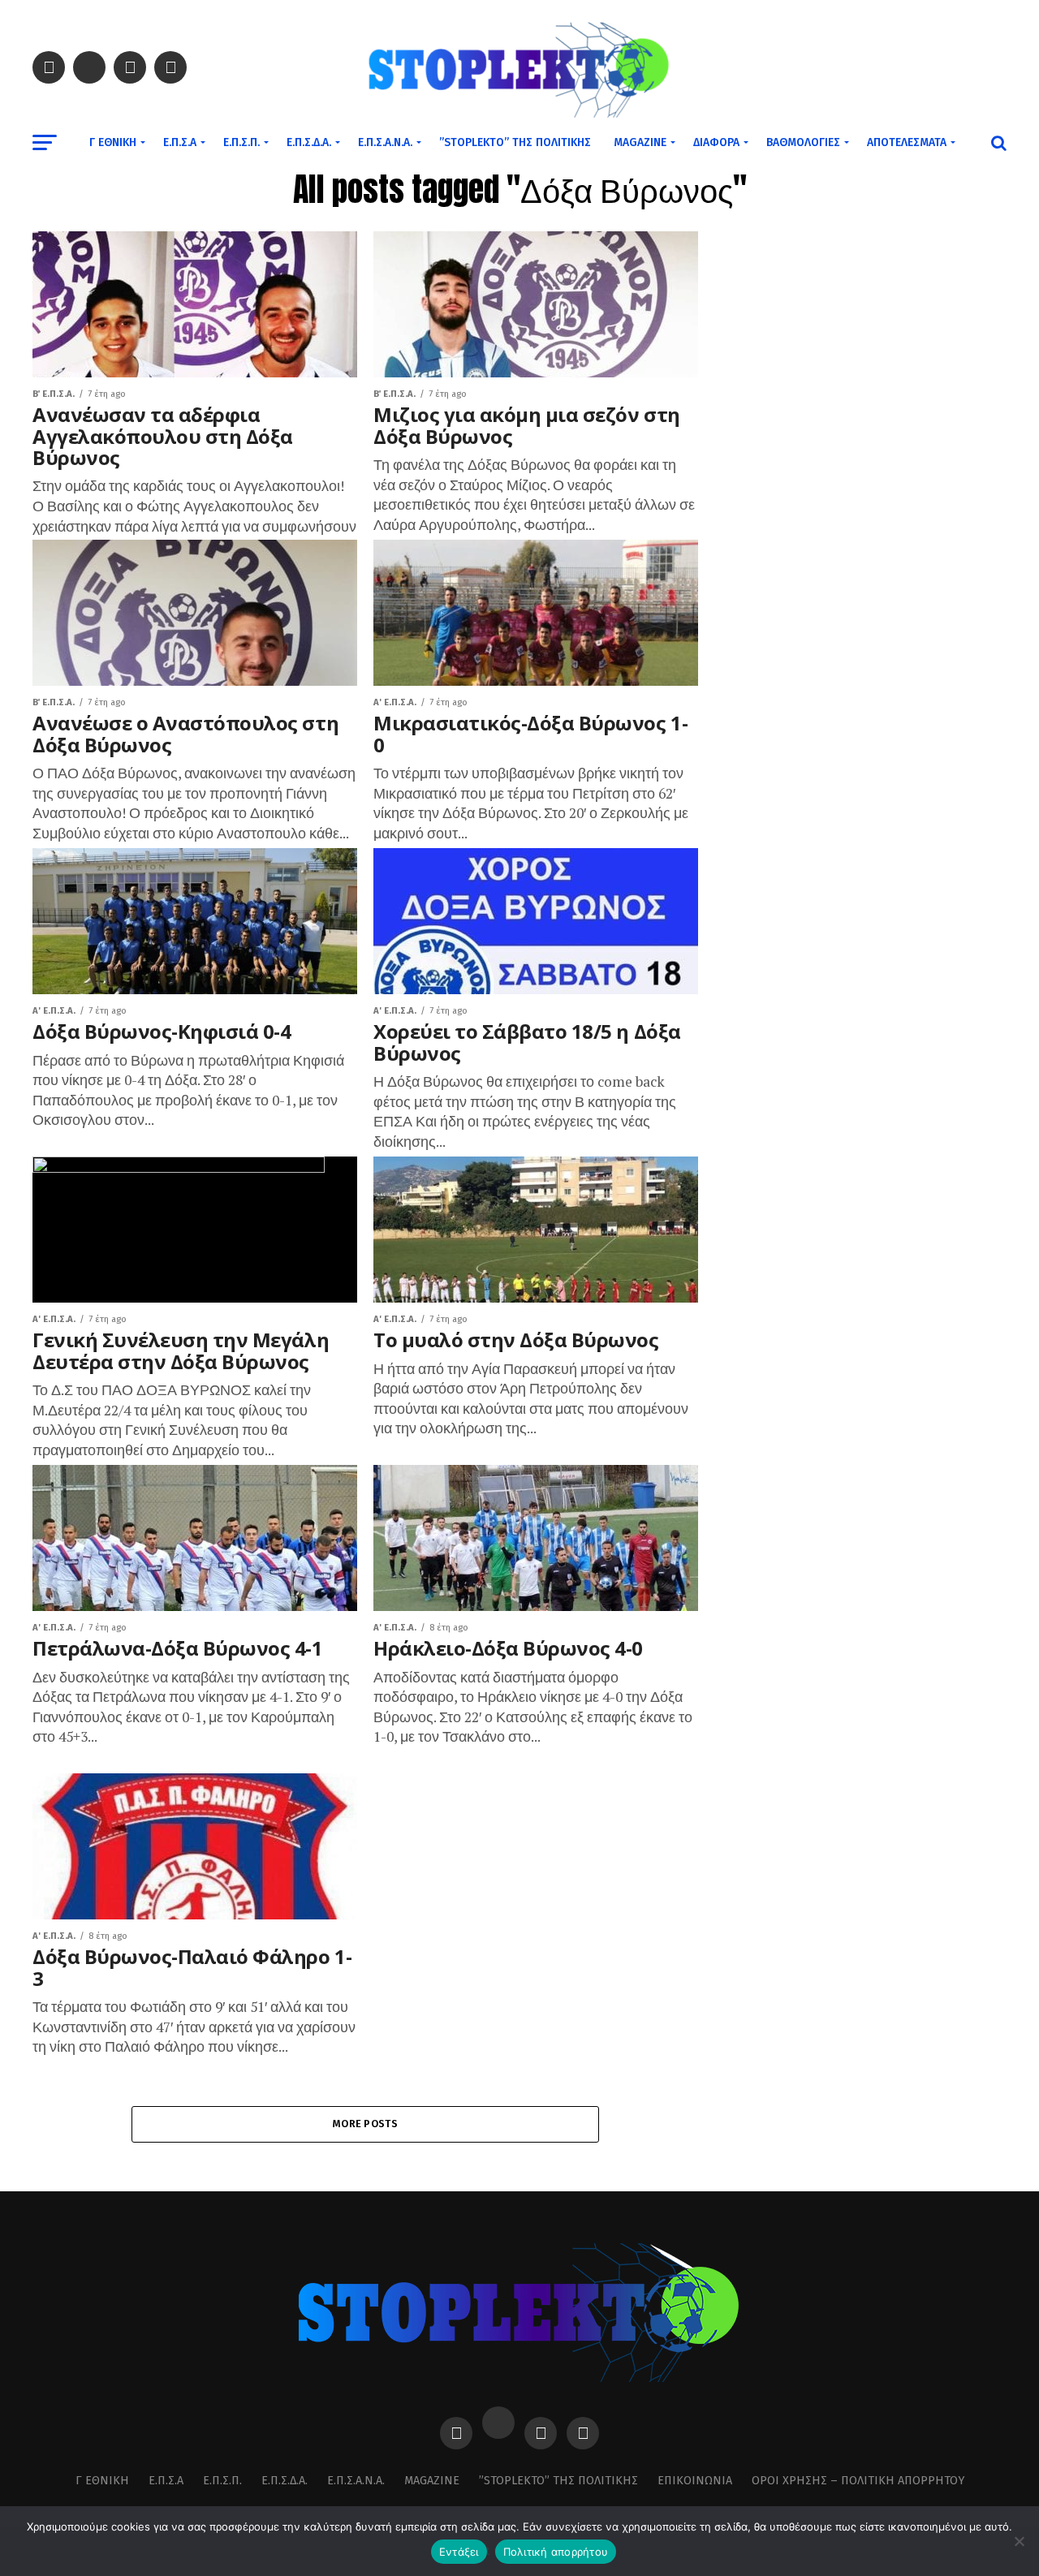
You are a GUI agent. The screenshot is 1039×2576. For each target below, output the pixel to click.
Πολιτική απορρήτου (556, 2552)
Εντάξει (459, 2552)
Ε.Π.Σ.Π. (241, 142)
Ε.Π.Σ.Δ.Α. (309, 142)
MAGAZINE (640, 142)
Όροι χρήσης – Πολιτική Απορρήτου (858, 2481)
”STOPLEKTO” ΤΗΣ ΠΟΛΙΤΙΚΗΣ (515, 142)
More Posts (365, 2124)
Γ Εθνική (113, 142)
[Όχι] (1019, 2541)
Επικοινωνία (695, 2481)
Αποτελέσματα (907, 142)
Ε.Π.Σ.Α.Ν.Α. (385, 142)
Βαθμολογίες (803, 142)
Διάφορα (716, 142)
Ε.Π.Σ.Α (180, 142)
